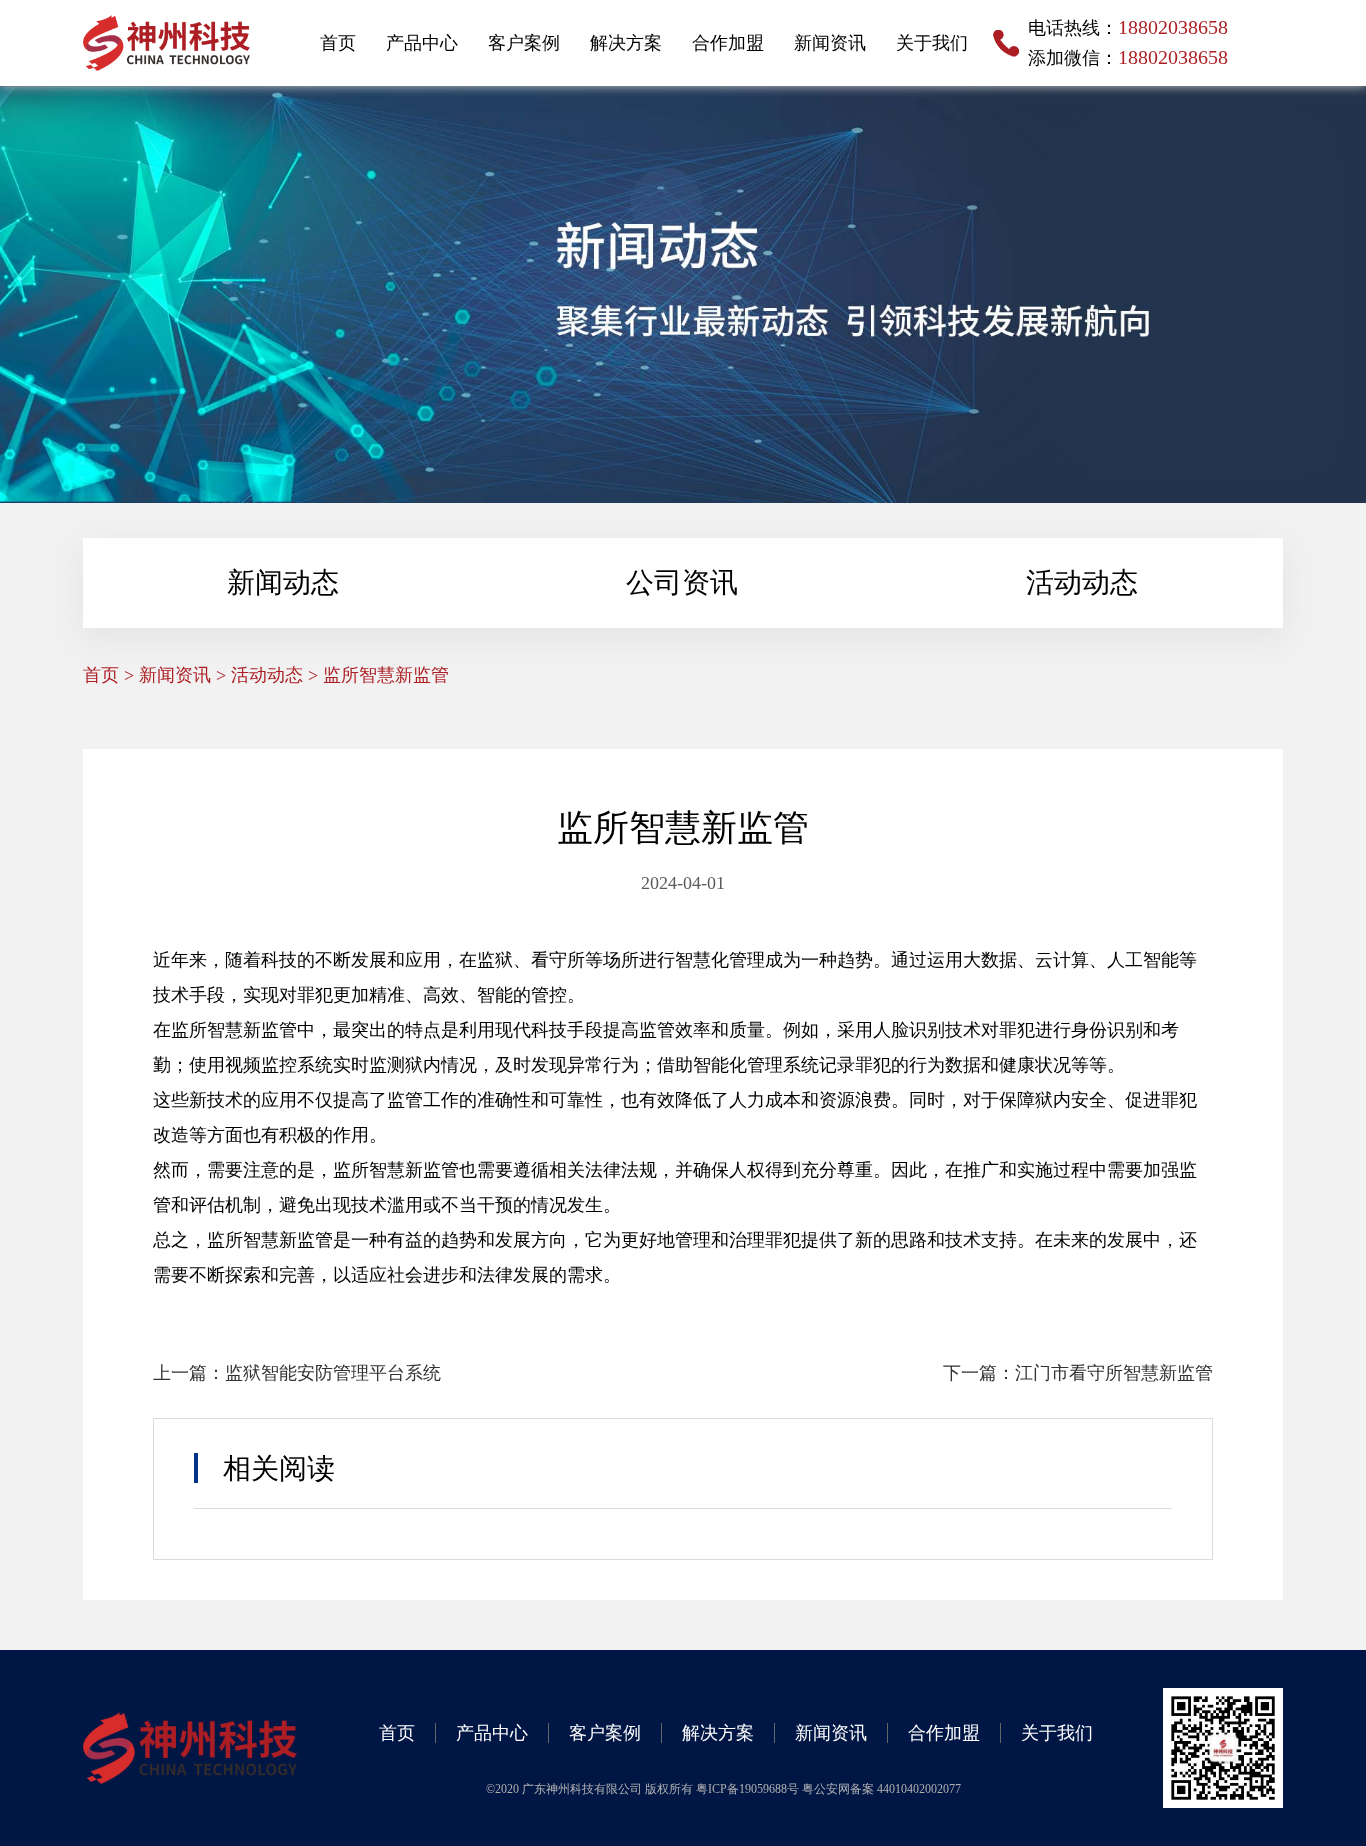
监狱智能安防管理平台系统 (333, 1373)
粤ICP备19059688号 (749, 1789)
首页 (338, 43)
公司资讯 (682, 582)
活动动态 (1082, 582)
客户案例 (524, 43)
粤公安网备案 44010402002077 (881, 1789)
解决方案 (626, 43)
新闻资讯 (830, 43)
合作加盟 (728, 43)
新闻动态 (283, 582)
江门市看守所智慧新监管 (1114, 1373)
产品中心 (422, 43)
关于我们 (932, 43)
